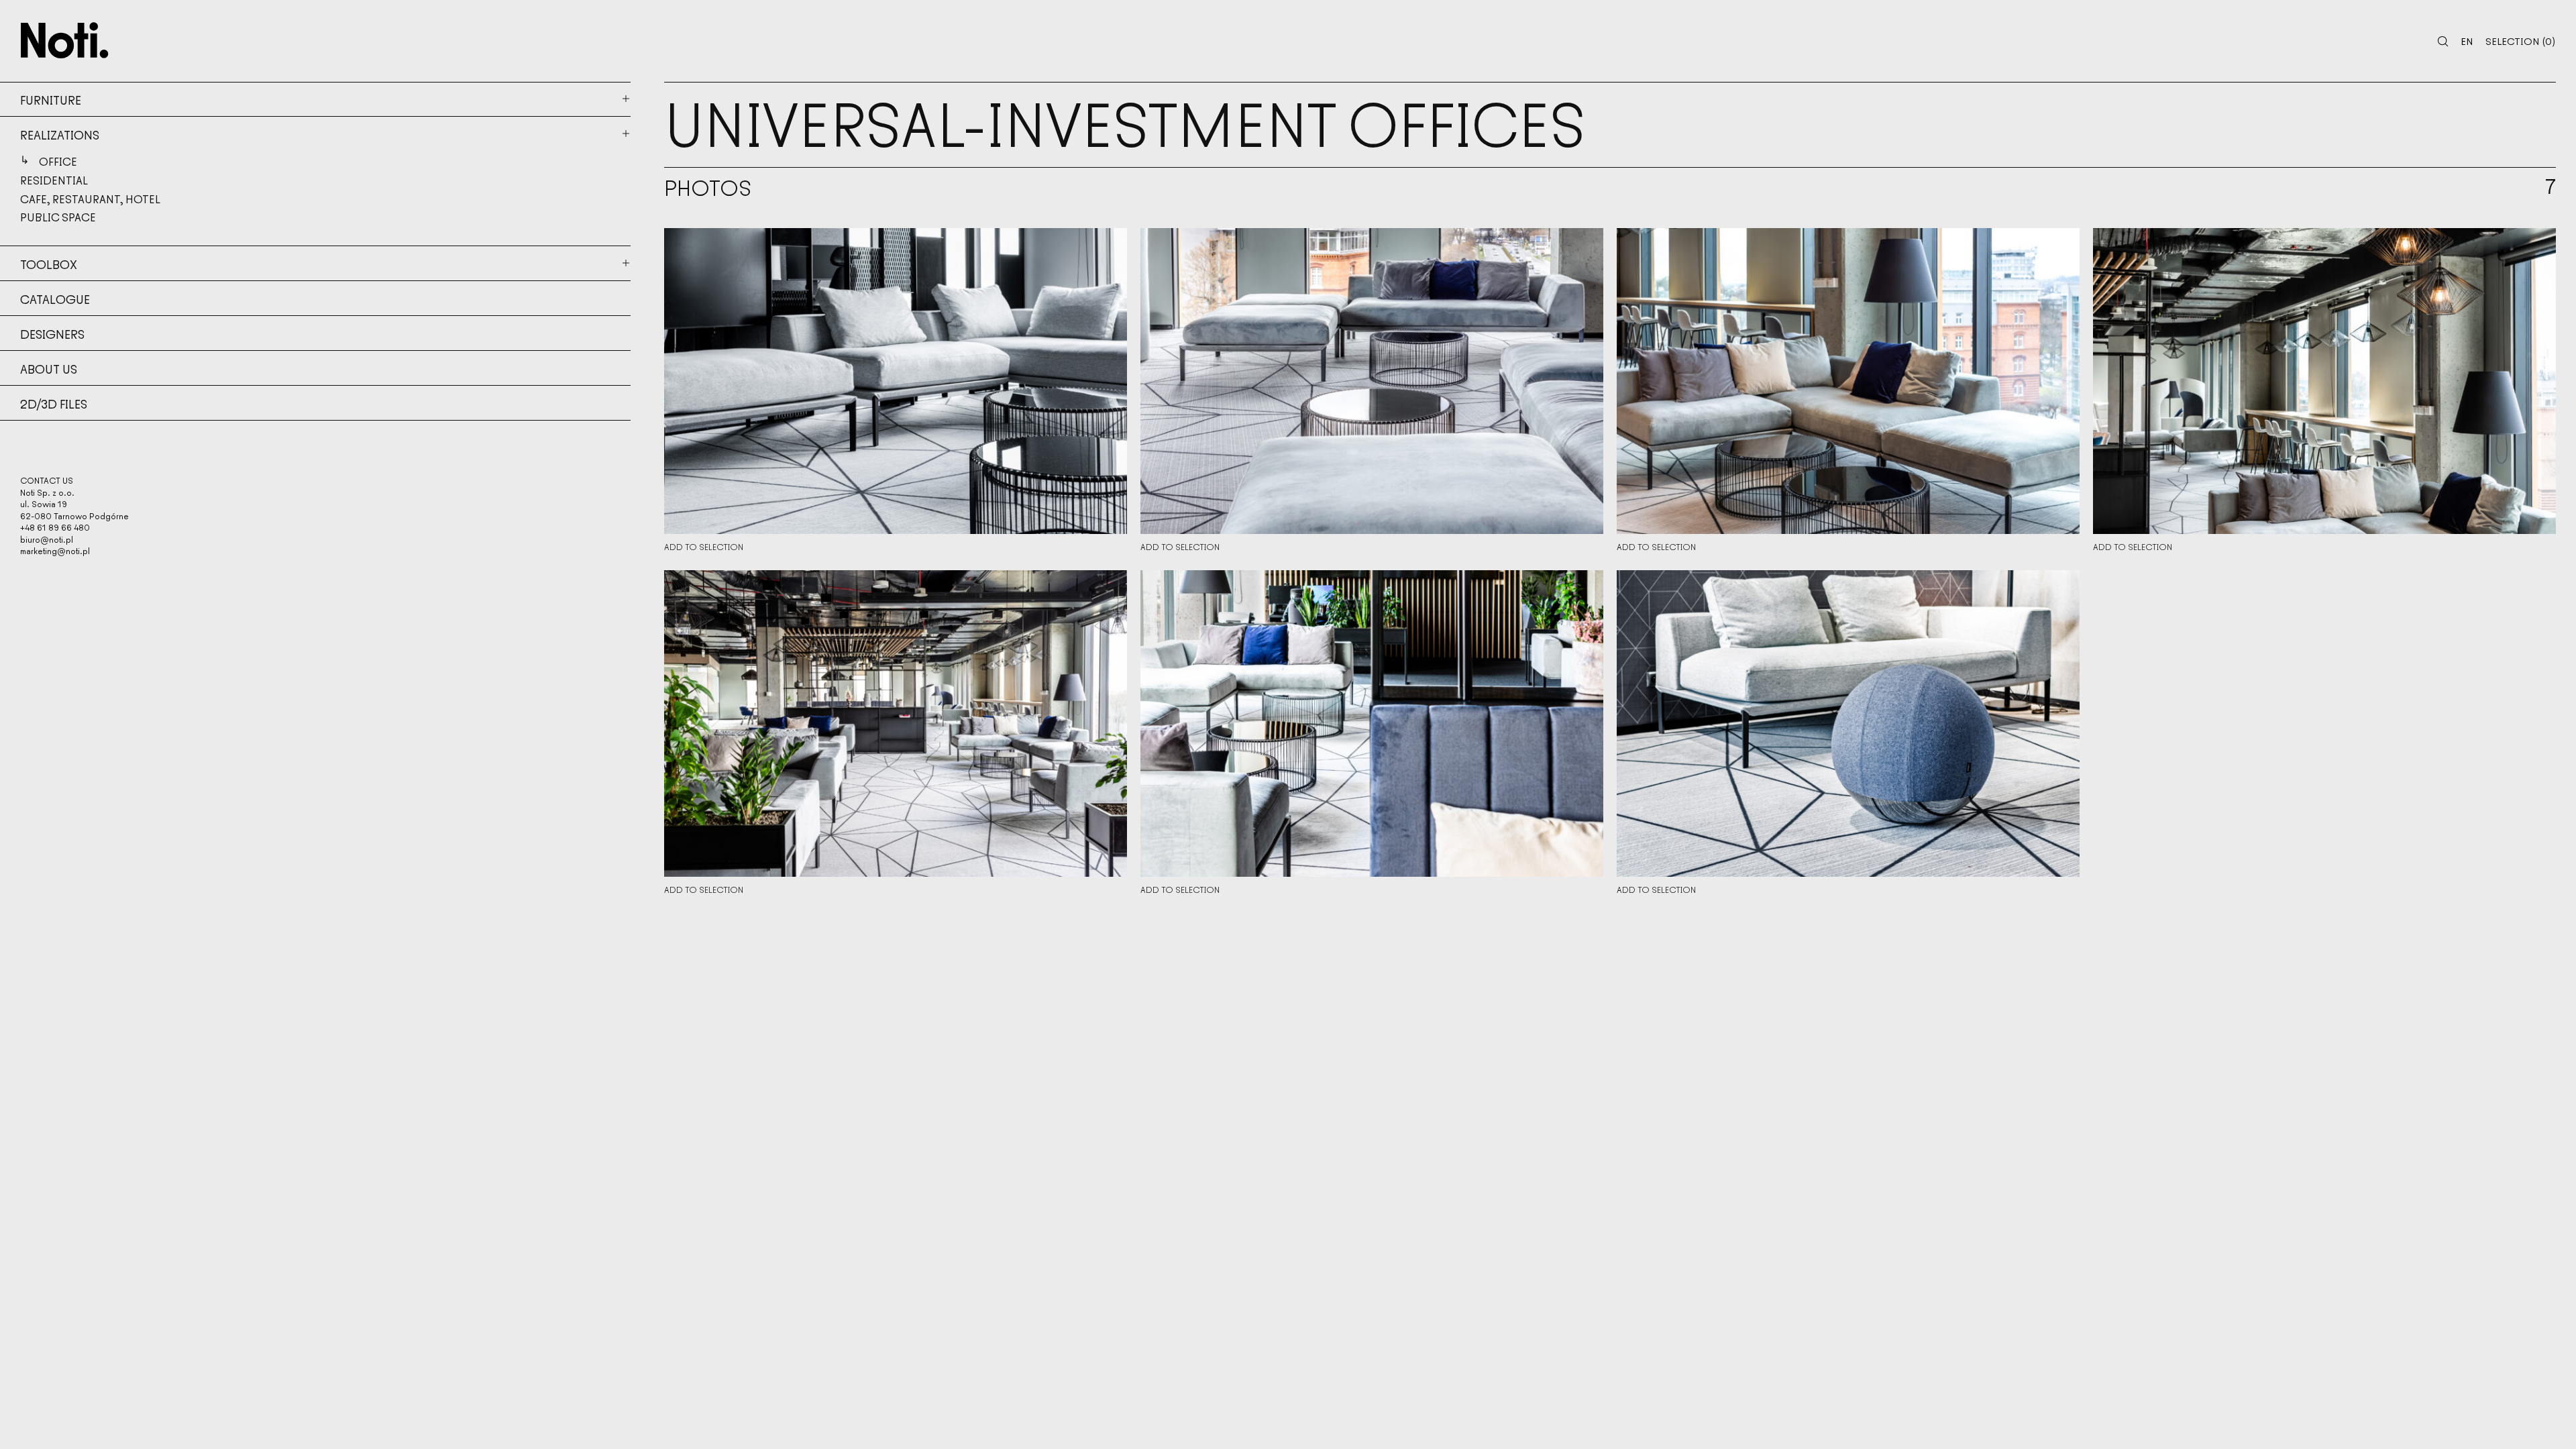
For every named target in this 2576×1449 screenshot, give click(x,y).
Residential (54, 180)
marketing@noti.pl (55, 550)
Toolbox (49, 264)
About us (49, 368)
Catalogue (55, 299)
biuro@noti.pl (47, 539)
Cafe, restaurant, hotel (90, 199)
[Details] (896, 381)
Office (58, 161)
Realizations (60, 134)
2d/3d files (54, 403)
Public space (58, 217)
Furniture (51, 99)
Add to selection (704, 547)
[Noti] (65, 40)
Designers (52, 333)
